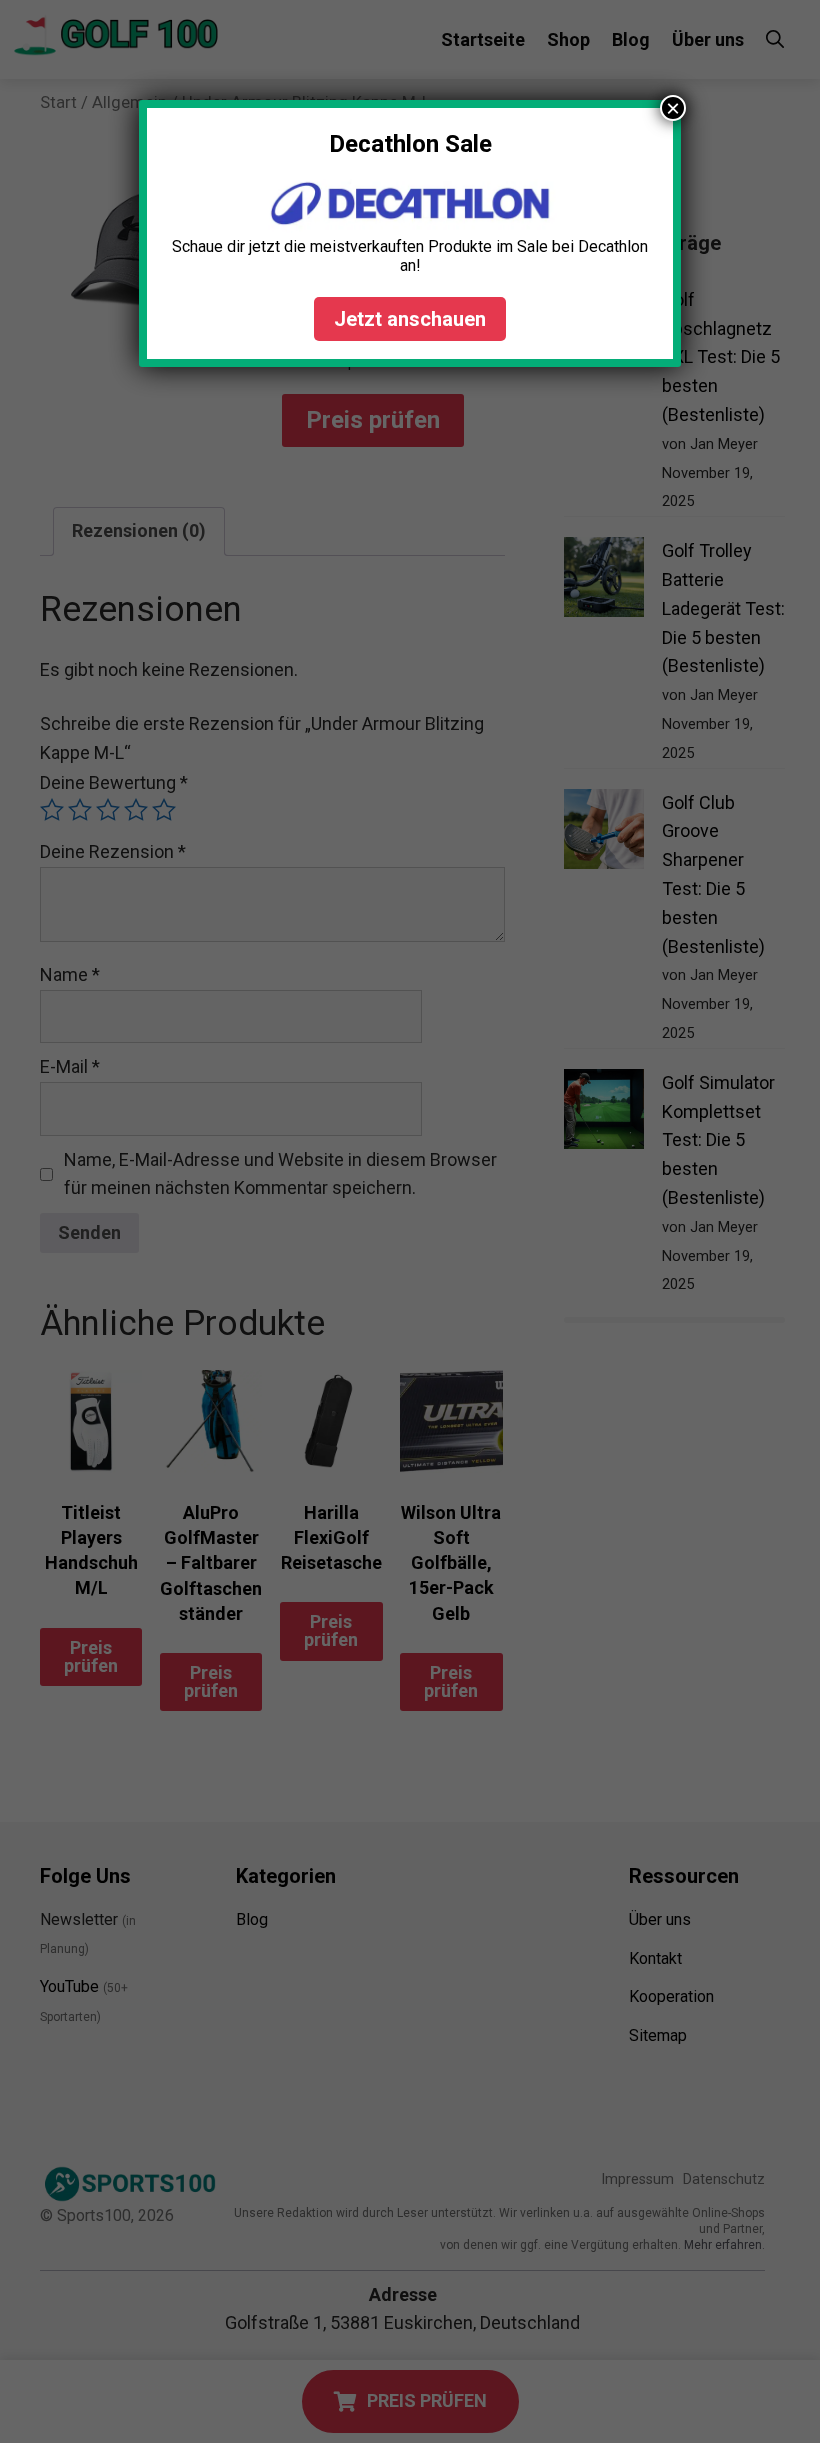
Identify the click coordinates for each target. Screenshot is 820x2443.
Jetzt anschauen (410, 319)
